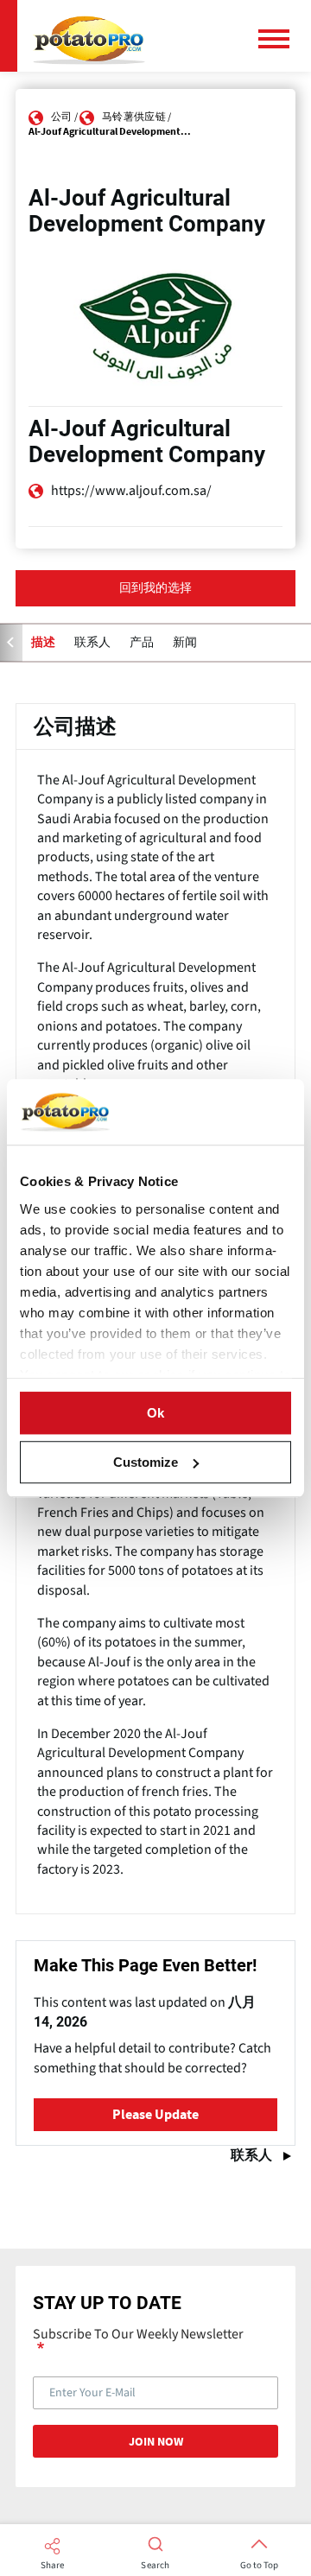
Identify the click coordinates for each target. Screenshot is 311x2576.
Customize (146, 1462)
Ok (155, 1413)
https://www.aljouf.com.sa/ (131, 491)
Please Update (155, 2115)
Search (155, 2566)
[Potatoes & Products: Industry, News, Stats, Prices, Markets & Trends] (89, 36)
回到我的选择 (155, 588)
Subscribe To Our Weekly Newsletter (138, 2335)
